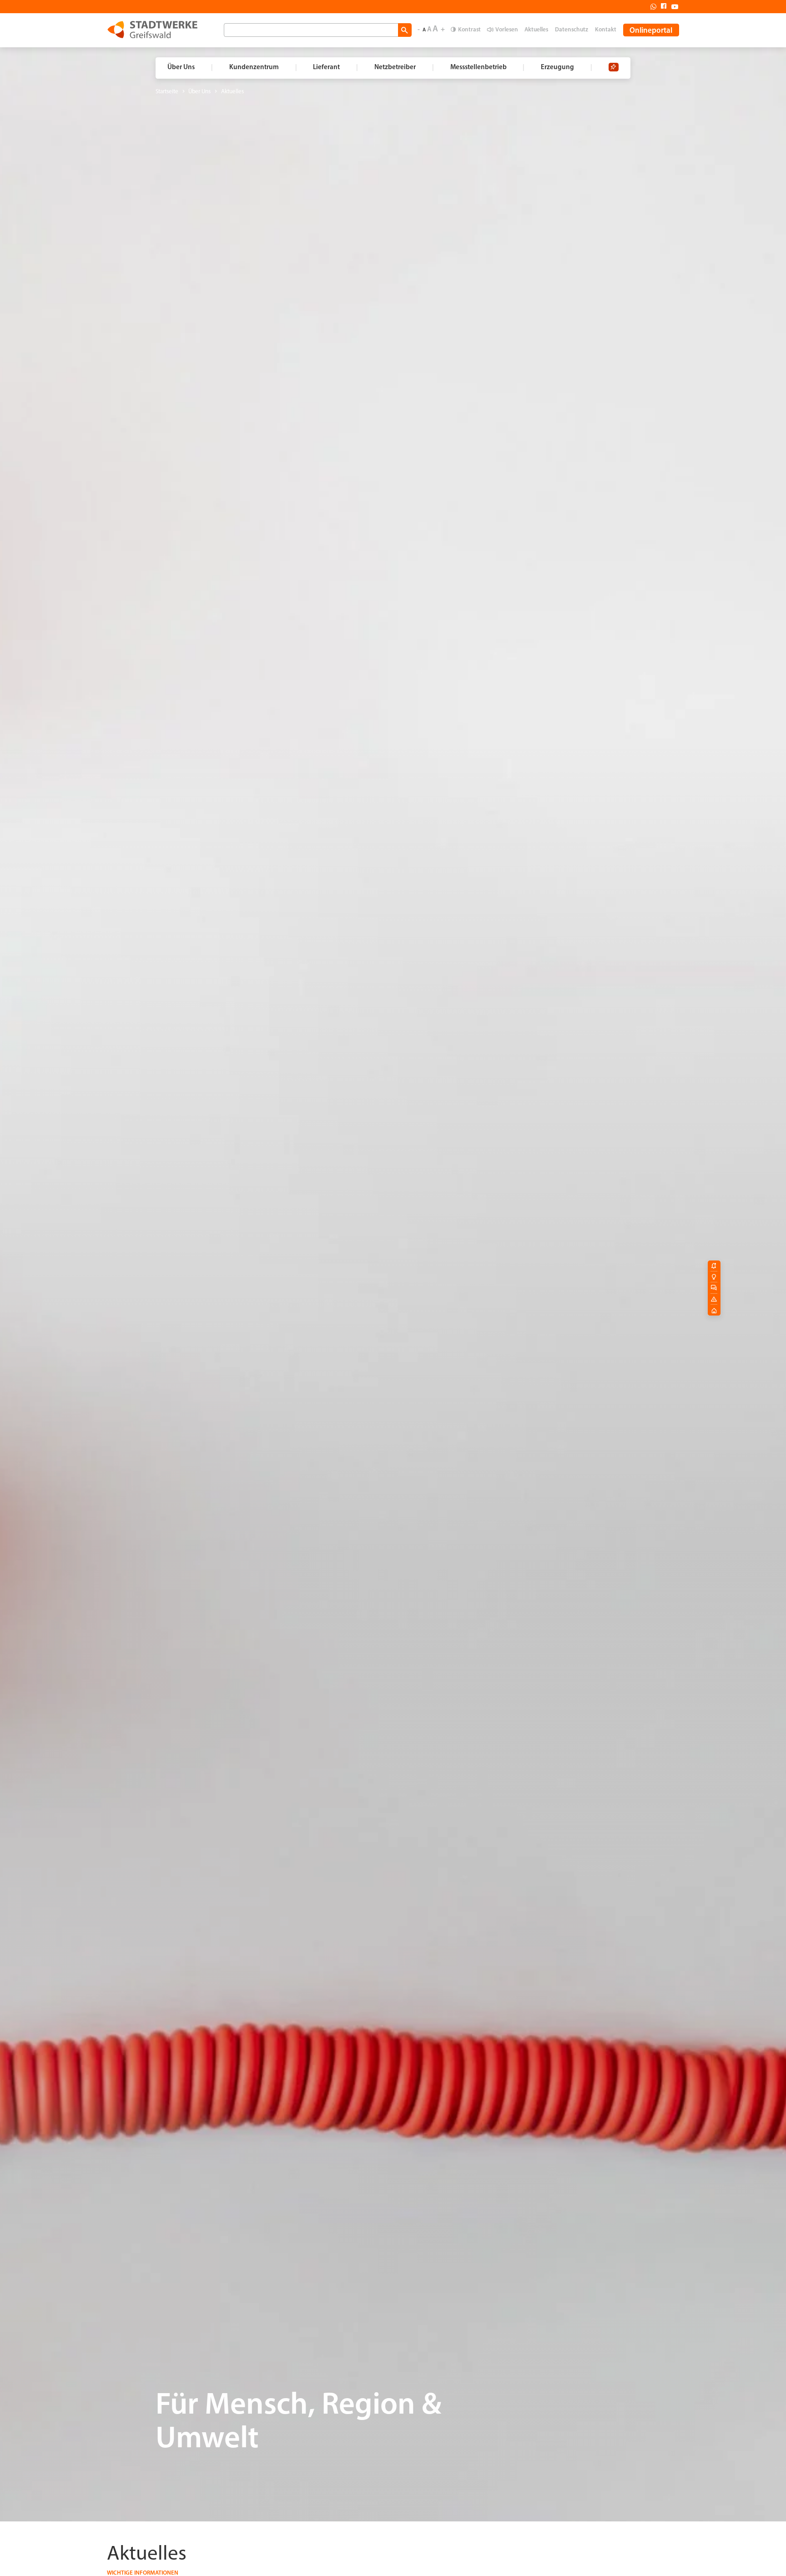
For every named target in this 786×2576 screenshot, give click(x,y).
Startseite (167, 92)
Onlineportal (651, 31)
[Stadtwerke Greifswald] (152, 30)
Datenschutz (572, 30)
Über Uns (199, 92)
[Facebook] (661, 6)
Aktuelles (536, 30)
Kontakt (606, 30)
